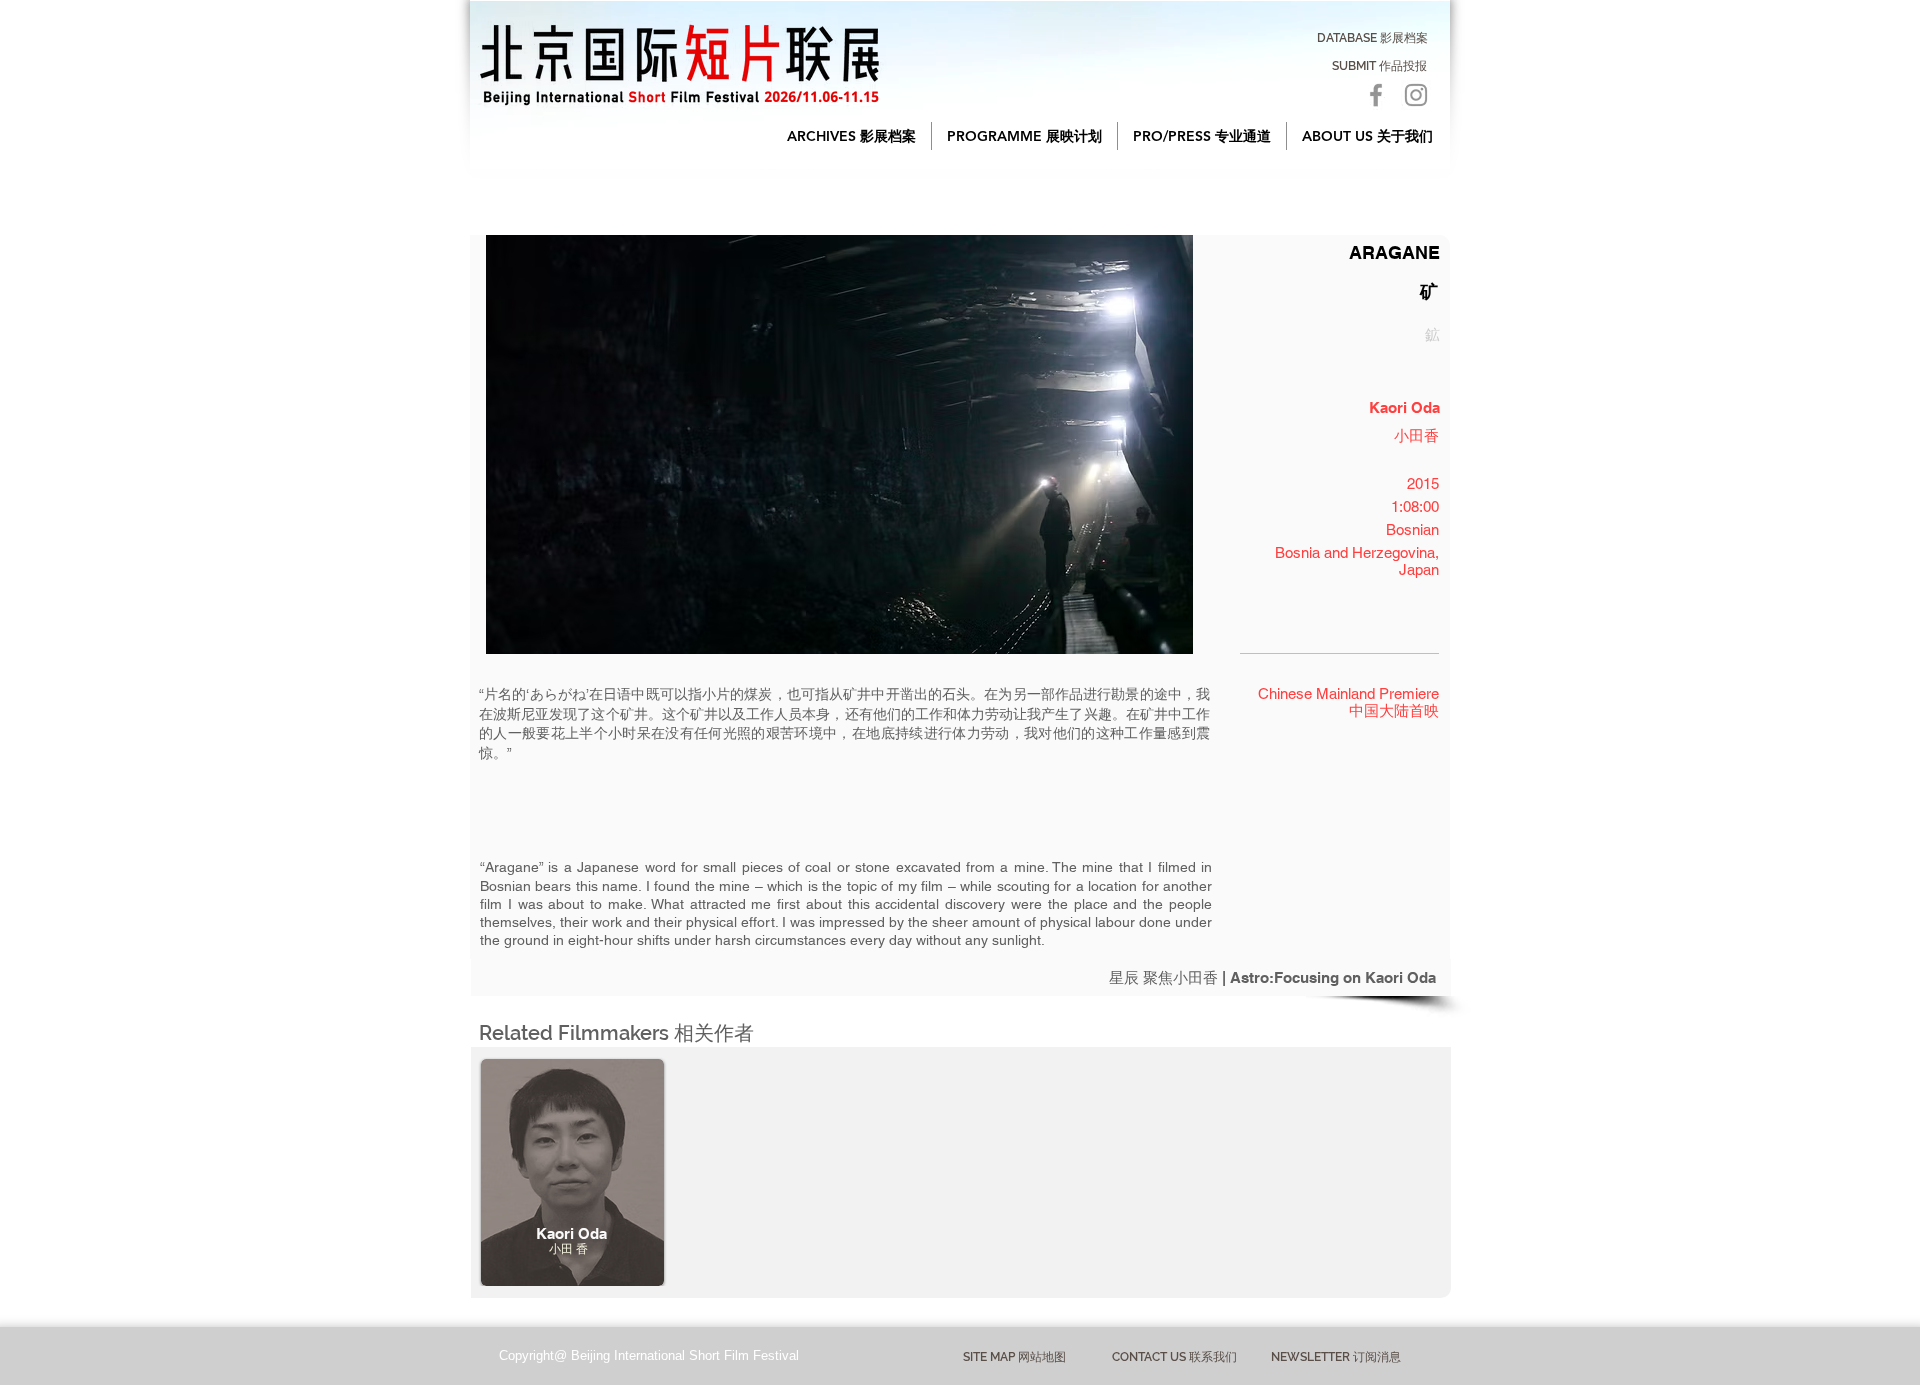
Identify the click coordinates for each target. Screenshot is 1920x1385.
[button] (851, 136)
